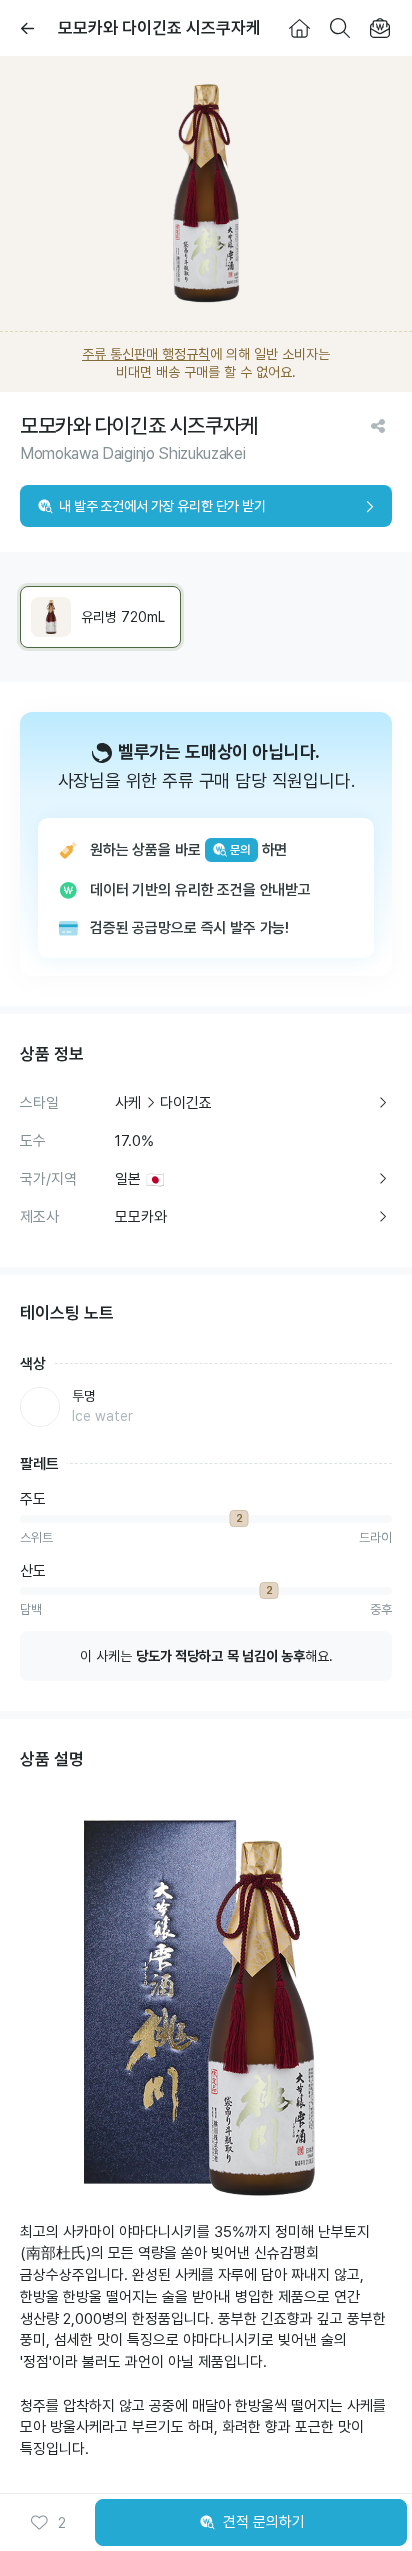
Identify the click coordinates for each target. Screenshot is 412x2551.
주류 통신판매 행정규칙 (146, 354)
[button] (48, 2523)
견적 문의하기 (264, 2522)
